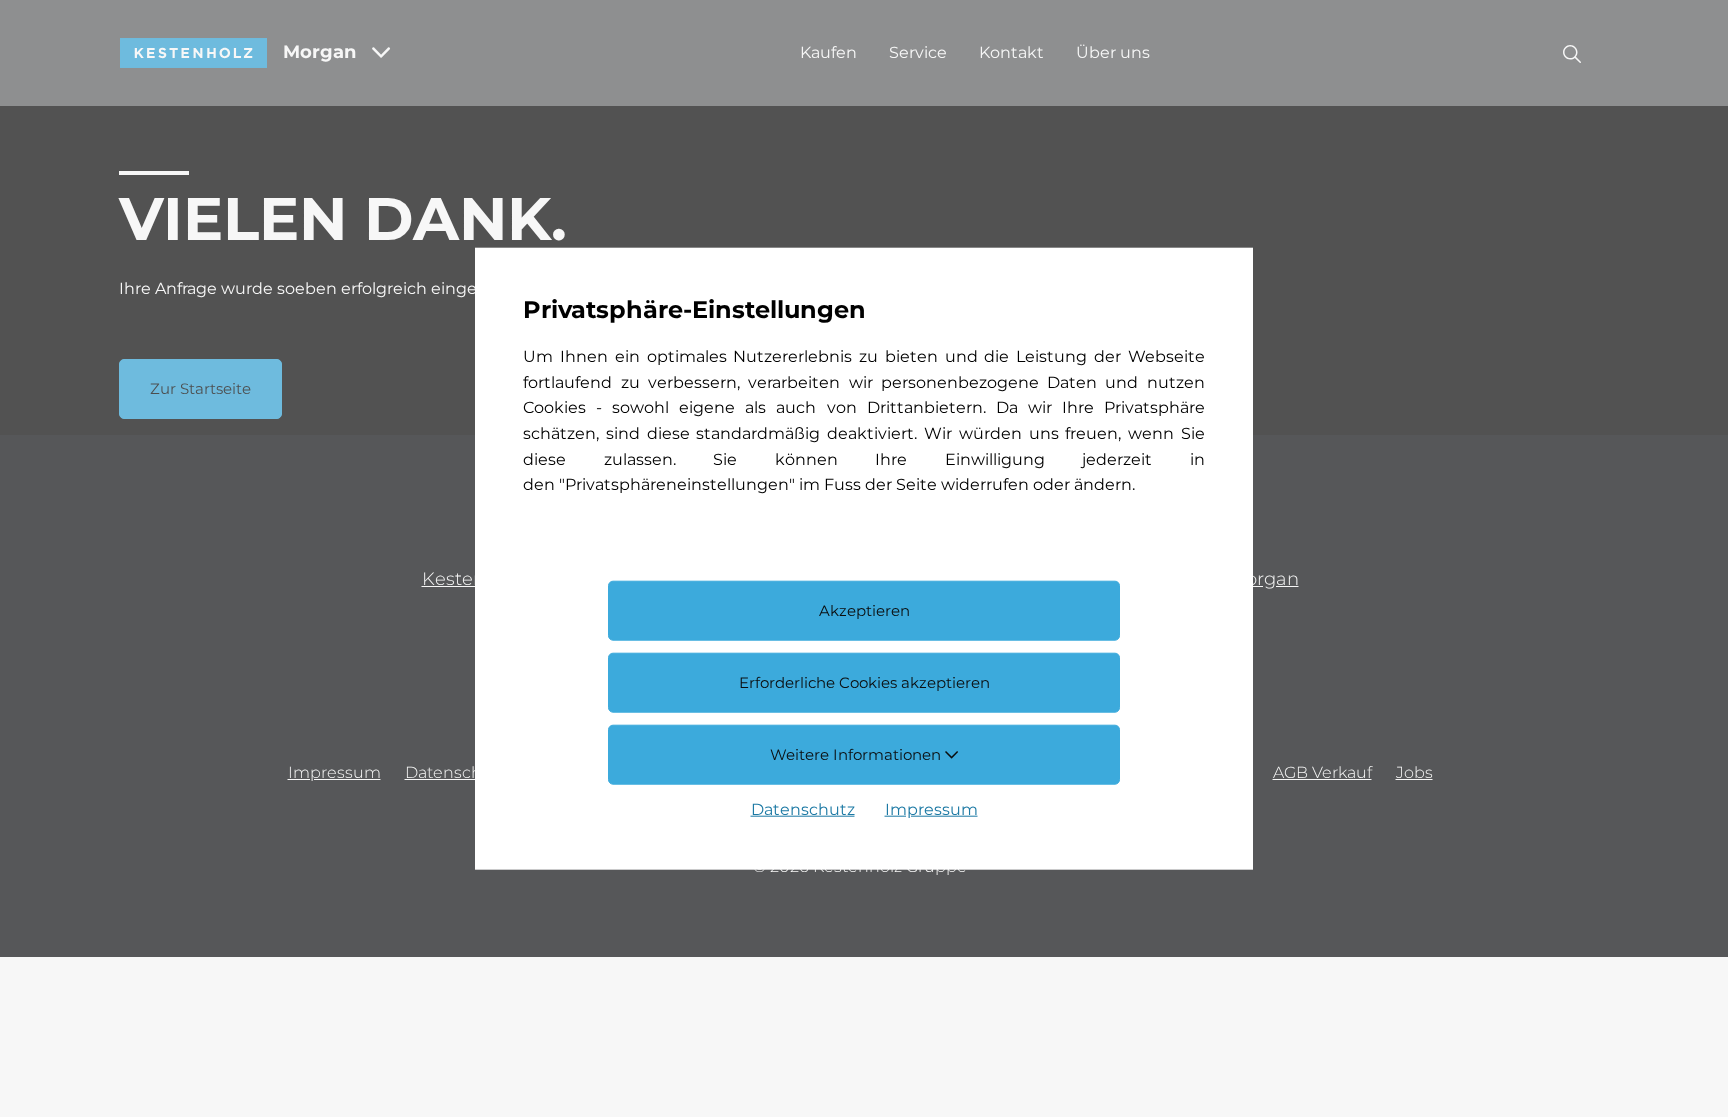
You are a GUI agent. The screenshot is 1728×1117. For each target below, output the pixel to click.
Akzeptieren (864, 610)
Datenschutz (803, 808)
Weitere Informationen (857, 753)
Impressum (931, 808)
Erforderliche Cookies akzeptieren (864, 682)
